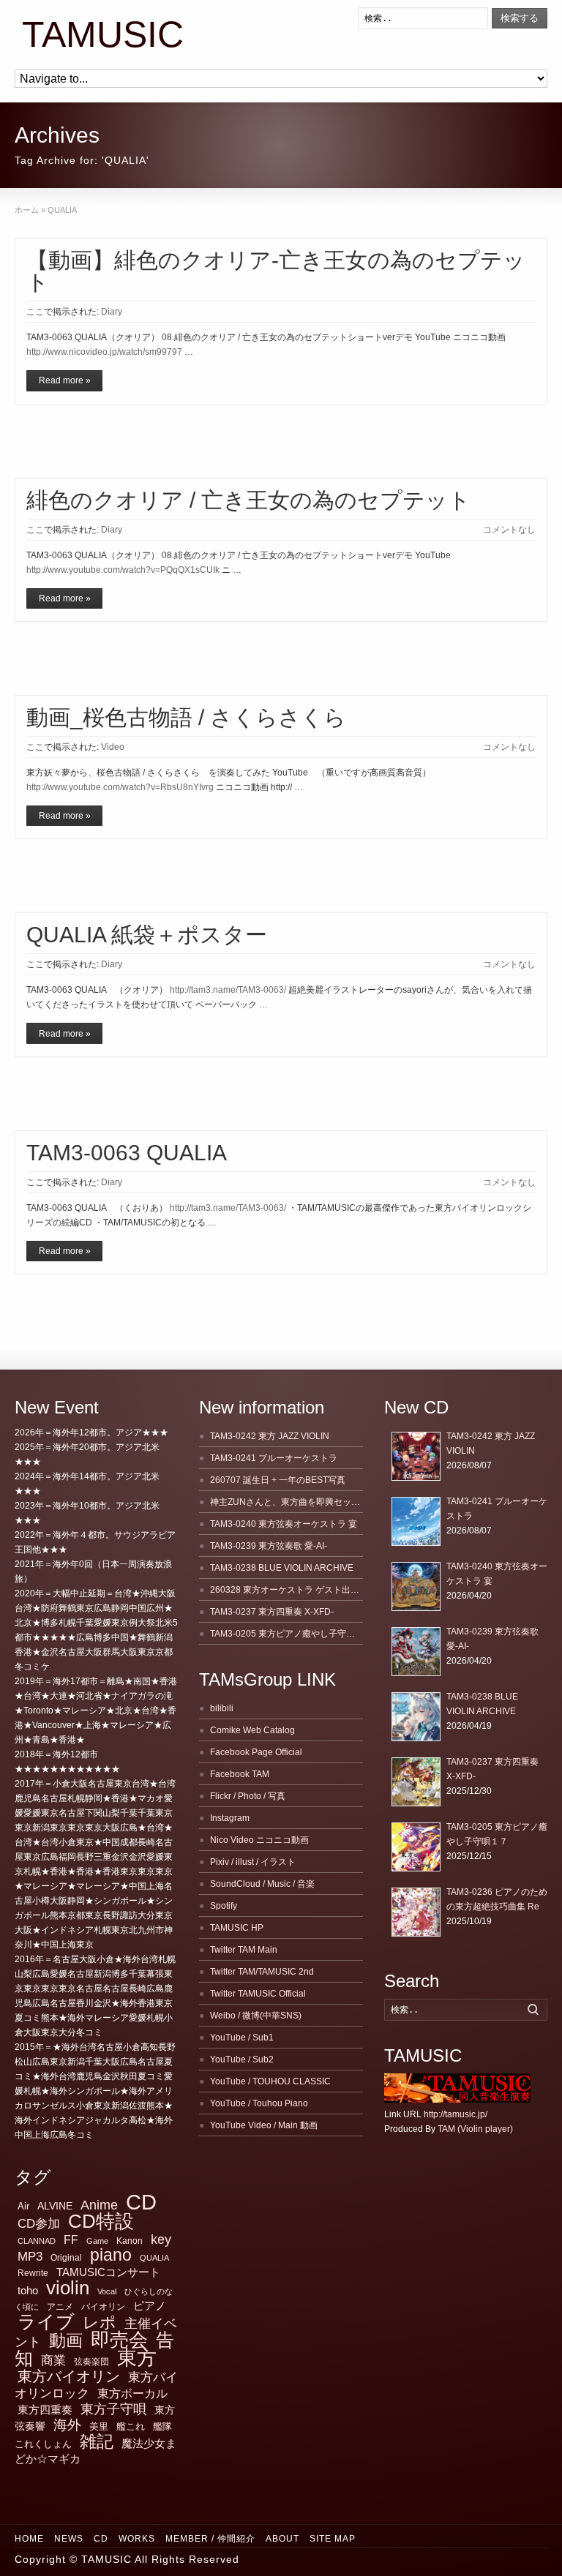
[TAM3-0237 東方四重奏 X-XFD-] (416, 1782)
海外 (67, 2425)
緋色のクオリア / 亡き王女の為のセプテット (248, 500)
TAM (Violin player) (475, 2129)
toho (28, 2291)
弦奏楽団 (91, 2362)
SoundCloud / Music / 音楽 (262, 1884)
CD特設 (101, 2221)
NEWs (69, 2539)
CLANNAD (37, 2241)
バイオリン (103, 2307)
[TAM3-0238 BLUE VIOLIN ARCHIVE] (416, 1717)
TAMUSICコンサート (108, 2272)
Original (66, 2258)
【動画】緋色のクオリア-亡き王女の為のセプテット (276, 271)
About (282, 2539)
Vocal (107, 2291)
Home (29, 2539)
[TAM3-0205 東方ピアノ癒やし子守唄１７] (416, 1847)
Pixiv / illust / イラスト (253, 1862)
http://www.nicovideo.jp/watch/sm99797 (104, 352)
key (161, 2239)
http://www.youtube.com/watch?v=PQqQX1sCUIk (123, 570)
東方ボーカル (132, 2393)
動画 (66, 2340)
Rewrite (33, 2273)
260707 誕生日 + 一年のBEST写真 (278, 1480)
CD (141, 2202)
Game (97, 2241)
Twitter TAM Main (244, 1950)
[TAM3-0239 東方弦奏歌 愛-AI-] (416, 1652)
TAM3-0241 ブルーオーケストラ (274, 1458)
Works (137, 2539)
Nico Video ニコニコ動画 (259, 1840)
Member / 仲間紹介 (210, 2539)
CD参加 (39, 2224)
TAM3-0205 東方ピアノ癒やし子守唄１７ (291, 1634)
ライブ (46, 2321)
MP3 (30, 2257)
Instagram (230, 1818)
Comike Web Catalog (252, 1730)
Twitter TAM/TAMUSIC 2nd (262, 1972)
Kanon (130, 2241)
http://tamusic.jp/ (456, 2114)
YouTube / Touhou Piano (259, 2103)
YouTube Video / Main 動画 (264, 2125)
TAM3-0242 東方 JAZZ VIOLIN (270, 1436)
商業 (53, 2361)
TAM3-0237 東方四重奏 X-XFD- (272, 1612)
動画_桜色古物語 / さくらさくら (186, 717)
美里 (99, 2426)
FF (71, 2240)
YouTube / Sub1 (242, 2038)
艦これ (131, 2426)
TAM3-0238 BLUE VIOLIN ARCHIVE (282, 1568)
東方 (137, 2358)
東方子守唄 (113, 2409)
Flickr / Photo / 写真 (248, 1796)
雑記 (97, 2441)
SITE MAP (333, 2539)
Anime (99, 2205)
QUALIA (154, 2258)
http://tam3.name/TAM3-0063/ (228, 990)
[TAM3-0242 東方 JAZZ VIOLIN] (416, 1456)
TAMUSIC (103, 35)
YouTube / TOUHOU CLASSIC (270, 2081)
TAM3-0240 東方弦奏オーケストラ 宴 (284, 1524)
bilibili (222, 1708)
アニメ (60, 2307)
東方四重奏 (45, 2410)
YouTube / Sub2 (242, 2059)
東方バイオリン (69, 2376)
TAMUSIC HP (237, 1928)
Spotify (224, 1906)
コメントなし (509, 530)
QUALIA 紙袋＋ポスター (147, 935)
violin (68, 2288)
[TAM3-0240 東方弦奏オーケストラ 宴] (416, 1586)
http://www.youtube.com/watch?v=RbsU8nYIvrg (120, 787)
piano (111, 2255)
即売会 (119, 2340)
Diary (112, 312)
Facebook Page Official (256, 1752)
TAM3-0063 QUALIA (127, 1153)
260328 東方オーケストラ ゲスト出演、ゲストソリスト (320, 1590)
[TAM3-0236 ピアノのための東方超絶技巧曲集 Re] (416, 1912)
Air (23, 2206)
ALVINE (55, 2206)
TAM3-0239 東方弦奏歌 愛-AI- (269, 1546)
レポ (100, 2322)
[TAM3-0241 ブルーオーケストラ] (416, 1521)
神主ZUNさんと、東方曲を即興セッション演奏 (303, 1502)
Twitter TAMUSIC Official (258, 1994)
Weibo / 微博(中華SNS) (256, 2016)
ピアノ (150, 2306)
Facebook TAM (240, 1774)
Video (113, 747)
